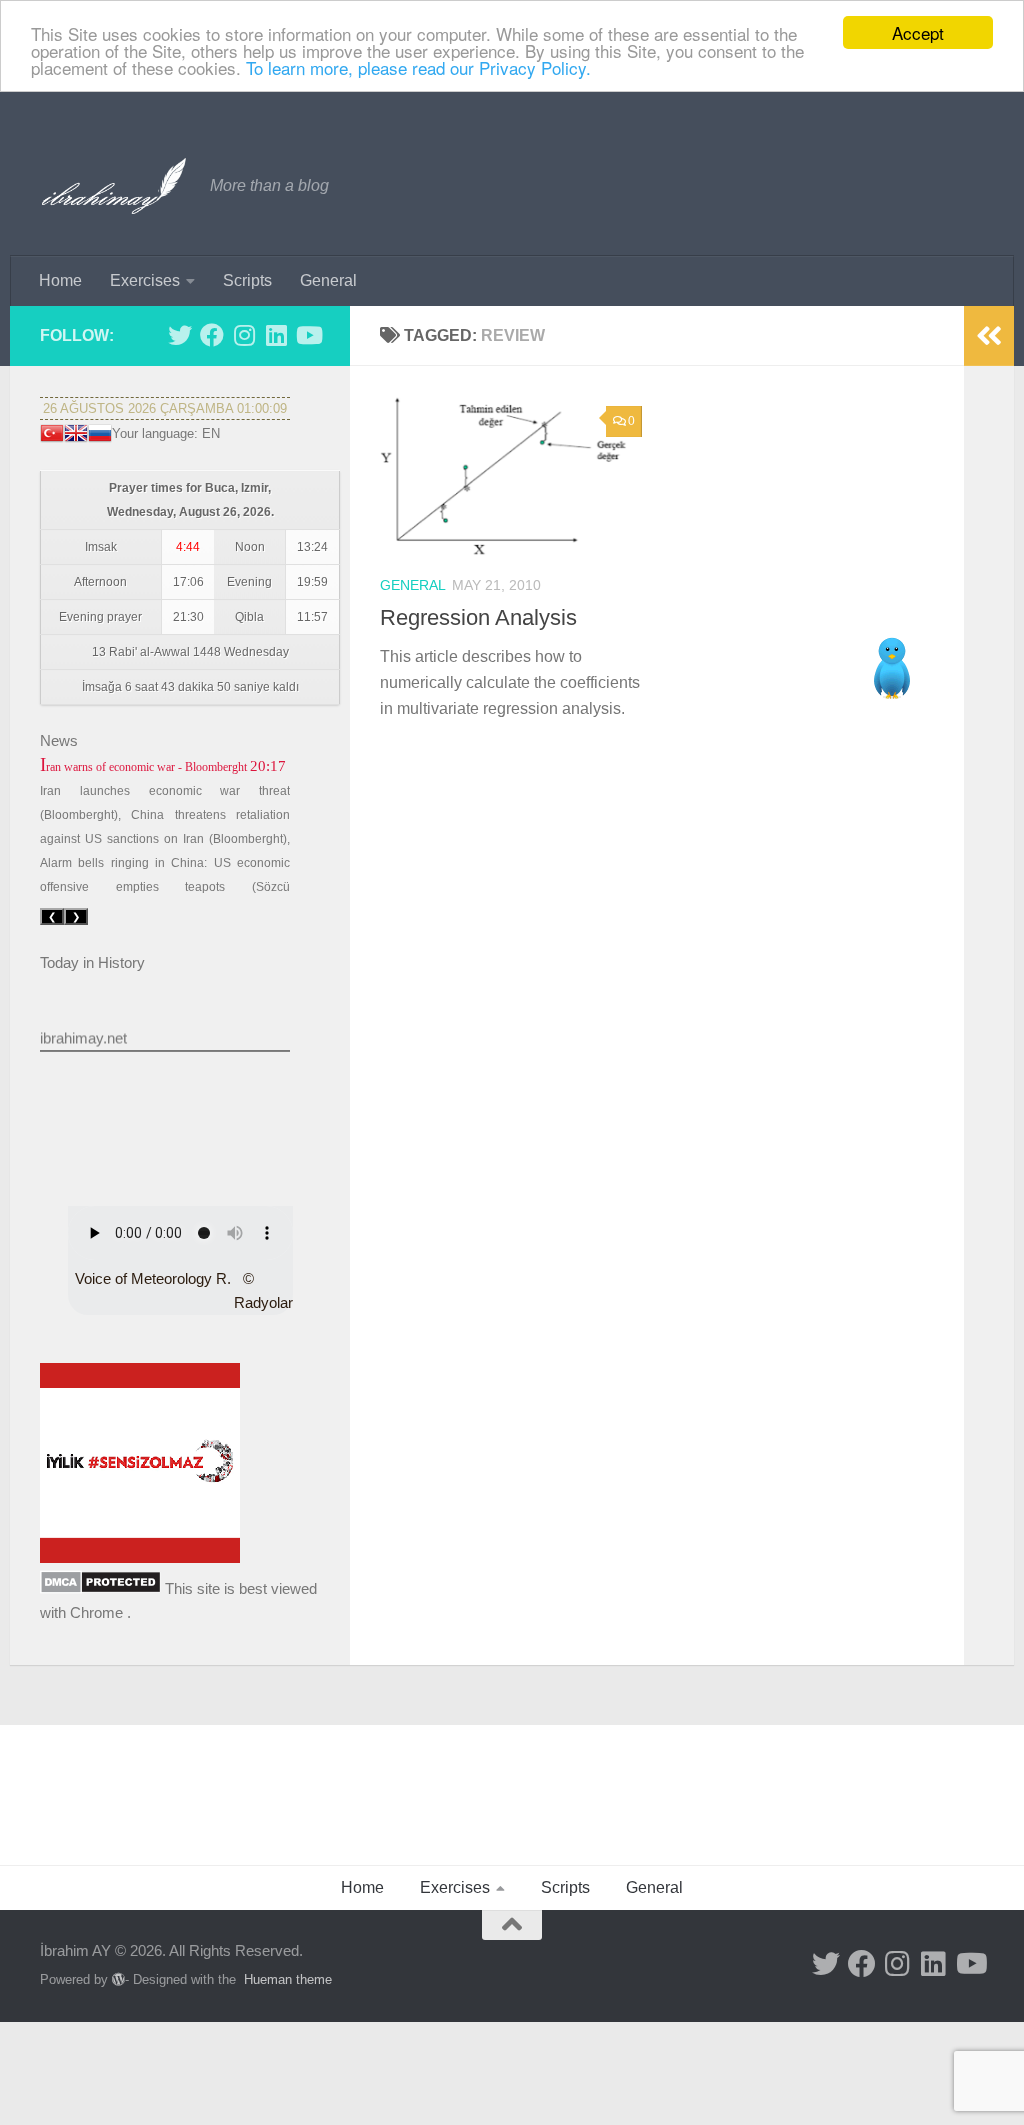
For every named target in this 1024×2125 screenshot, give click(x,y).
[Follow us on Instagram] (244, 335)
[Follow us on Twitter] (180, 335)
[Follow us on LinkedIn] (276, 335)
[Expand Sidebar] (989, 336)
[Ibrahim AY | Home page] (115, 186)
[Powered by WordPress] (118, 1979)
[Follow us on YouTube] (308, 335)
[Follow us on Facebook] (212, 335)
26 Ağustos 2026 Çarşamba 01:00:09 (165, 408)
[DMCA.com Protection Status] (100, 1588)
